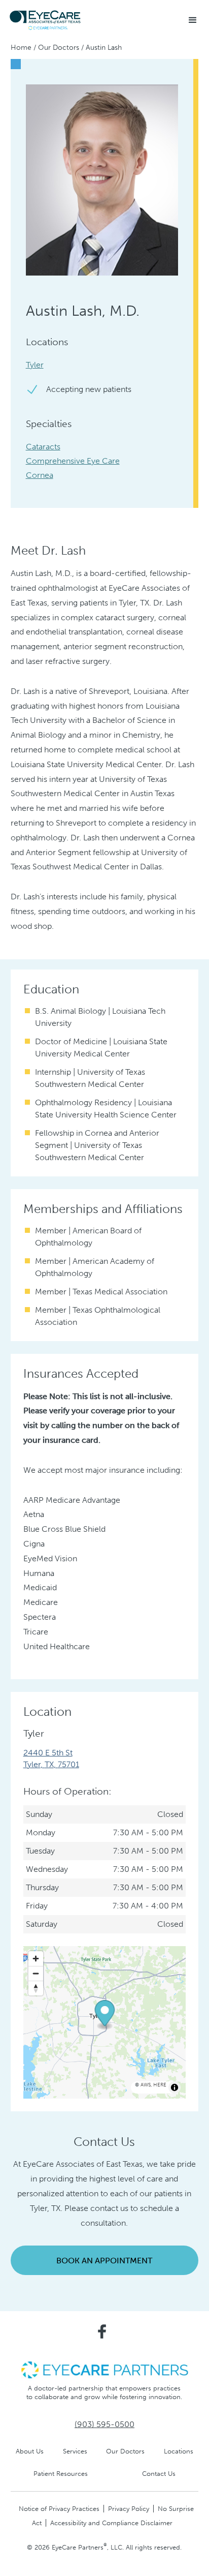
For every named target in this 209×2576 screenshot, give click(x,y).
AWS (146, 2085)
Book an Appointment (104, 2261)
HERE (160, 2085)
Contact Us (159, 2474)
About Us (30, 2451)
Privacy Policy (129, 2509)
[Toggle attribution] (175, 2087)
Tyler (35, 365)
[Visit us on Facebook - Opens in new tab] (102, 2331)
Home (21, 48)
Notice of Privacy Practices (59, 2509)
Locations (179, 2451)
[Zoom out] (36, 1973)
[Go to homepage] (46, 20)
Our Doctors (59, 48)
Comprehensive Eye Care (73, 461)
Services (75, 2451)
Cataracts (43, 447)
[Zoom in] (36, 1959)
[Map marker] (104, 2015)
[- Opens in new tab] (104, 2369)
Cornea (40, 475)
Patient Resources (61, 2474)
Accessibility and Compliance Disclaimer (111, 2523)
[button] (193, 20)
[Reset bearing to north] (36, 1988)
